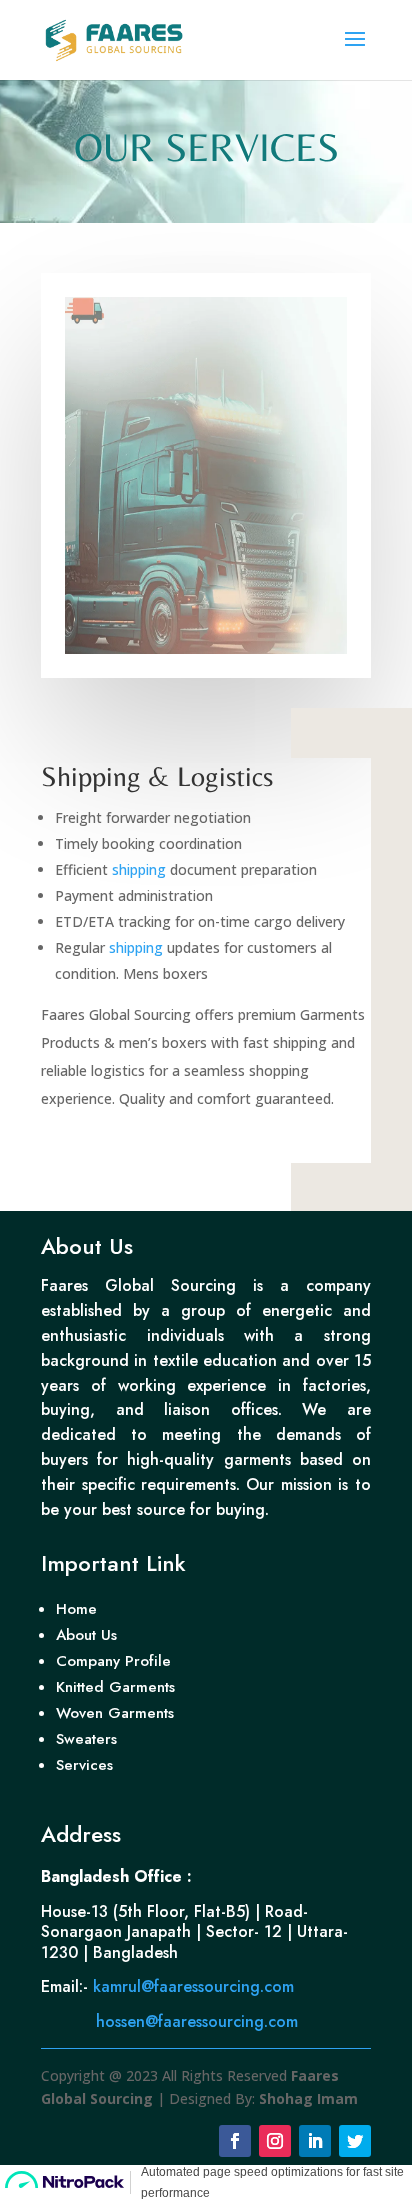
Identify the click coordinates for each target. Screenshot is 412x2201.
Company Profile (113, 1661)
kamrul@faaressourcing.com (196, 1986)
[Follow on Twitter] (355, 2141)
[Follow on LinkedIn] (315, 2141)
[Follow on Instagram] (275, 2141)
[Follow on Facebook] (235, 2141)
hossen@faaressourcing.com (199, 2021)
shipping (139, 869)
